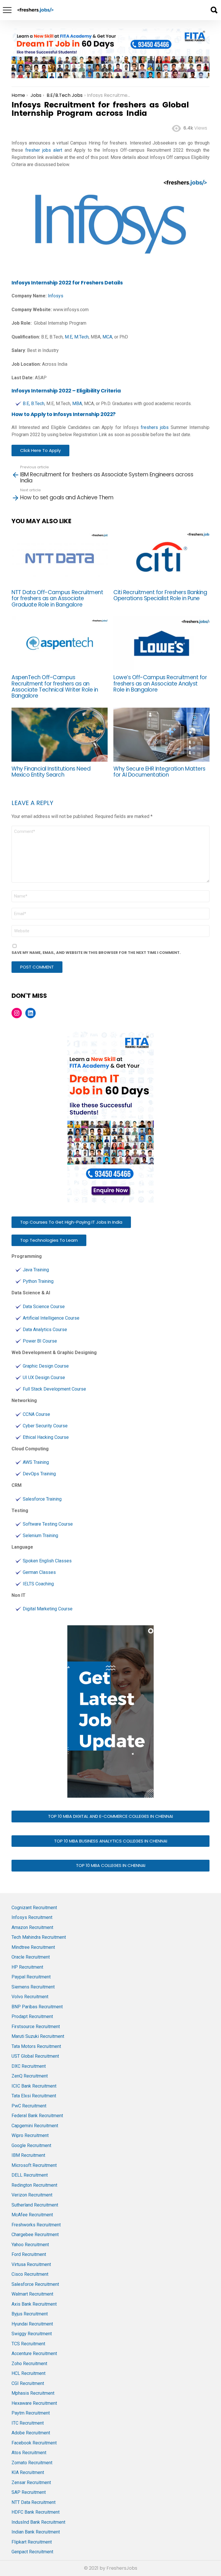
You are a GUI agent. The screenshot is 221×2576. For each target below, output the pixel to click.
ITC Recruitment (28, 2423)
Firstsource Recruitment (36, 2027)
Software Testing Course (48, 1524)
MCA (107, 337)
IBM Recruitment (28, 2155)
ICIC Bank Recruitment (34, 2086)
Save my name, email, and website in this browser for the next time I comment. (96, 953)
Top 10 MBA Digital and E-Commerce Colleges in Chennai (110, 1816)
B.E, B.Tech (34, 404)
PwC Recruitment (29, 2106)
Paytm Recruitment (31, 2413)
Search (214, 10)
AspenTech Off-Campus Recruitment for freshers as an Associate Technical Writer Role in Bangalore (55, 687)
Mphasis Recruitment (33, 2393)
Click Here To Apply (40, 450)
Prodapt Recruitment (32, 2016)
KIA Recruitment (28, 2472)
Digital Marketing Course (48, 1609)
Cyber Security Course (45, 1426)
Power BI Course (40, 1341)
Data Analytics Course (45, 1330)
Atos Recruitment (29, 2453)
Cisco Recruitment (30, 2274)
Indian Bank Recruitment (36, 2532)
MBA (77, 404)
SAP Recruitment (29, 2492)
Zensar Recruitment (31, 2482)
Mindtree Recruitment (33, 1947)
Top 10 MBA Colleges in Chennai (111, 1865)
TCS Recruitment (28, 2344)
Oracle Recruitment (31, 1957)
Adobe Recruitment (31, 2433)
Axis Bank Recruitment (34, 2304)
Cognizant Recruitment (34, 1908)
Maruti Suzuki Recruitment (38, 2036)
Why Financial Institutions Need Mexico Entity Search (51, 772)
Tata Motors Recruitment (36, 2046)
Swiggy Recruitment (32, 2334)
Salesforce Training (42, 1499)
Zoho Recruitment (29, 2364)
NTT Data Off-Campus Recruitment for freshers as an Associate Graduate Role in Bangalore (57, 598)
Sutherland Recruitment (35, 2205)
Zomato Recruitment (32, 2463)
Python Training (38, 1281)
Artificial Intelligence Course (51, 1318)
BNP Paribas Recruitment (37, 2007)
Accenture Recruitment (34, 2353)
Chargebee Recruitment (35, 2235)
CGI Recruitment (28, 2383)
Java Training (36, 1270)
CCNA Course (36, 1414)
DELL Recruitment (30, 2175)
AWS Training (36, 1462)
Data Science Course (44, 1307)
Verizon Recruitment (32, 2195)
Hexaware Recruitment (34, 2403)
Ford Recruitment (29, 2254)
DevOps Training (39, 1474)
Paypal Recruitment (31, 1977)
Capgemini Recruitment (35, 2126)
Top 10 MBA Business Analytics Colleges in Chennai (111, 1841)
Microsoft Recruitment (34, 2165)
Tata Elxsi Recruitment (34, 2096)
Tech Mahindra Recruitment (39, 1937)
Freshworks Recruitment (36, 2225)
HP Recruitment (27, 1967)
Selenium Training (40, 1536)
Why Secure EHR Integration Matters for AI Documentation (159, 772)
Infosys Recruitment (32, 1917)
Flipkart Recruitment (32, 2542)
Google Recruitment (31, 2145)
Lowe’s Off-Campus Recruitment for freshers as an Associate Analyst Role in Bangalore (160, 684)
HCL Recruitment (28, 2373)
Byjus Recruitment (30, 2314)
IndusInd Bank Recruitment (38, 2522)
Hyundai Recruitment (32, 2324)
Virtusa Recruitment (31, 2264)
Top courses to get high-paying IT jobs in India (71, 1222)
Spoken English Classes (47, 1561)
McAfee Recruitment (32, 2215)
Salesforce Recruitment (35, 2284)
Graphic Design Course (46, 1366)
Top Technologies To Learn (49, 1240)
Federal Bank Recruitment (37, 2116)
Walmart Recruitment (32, 2294)
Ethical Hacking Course (46, 1437)
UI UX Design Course (44, 1377)
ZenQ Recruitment (30, 2076)
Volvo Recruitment (30, 1997)
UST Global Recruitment (35, 2056)
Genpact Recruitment (32, 2552)
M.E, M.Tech (77, 337)
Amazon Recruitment (32, 1927)
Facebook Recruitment (34, 2443)
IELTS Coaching (38, 1584)
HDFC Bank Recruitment (36, 2512)
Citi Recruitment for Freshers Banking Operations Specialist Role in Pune (160, 595)
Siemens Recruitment (33, 1987)
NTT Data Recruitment (34, 2502)
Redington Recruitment (34, 2185)
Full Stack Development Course (54, 1389)
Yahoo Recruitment (30, 2245)
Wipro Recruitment (30, 2135)
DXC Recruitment (29, 2066)
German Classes (39, 1572)
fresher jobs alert (44, 150)
